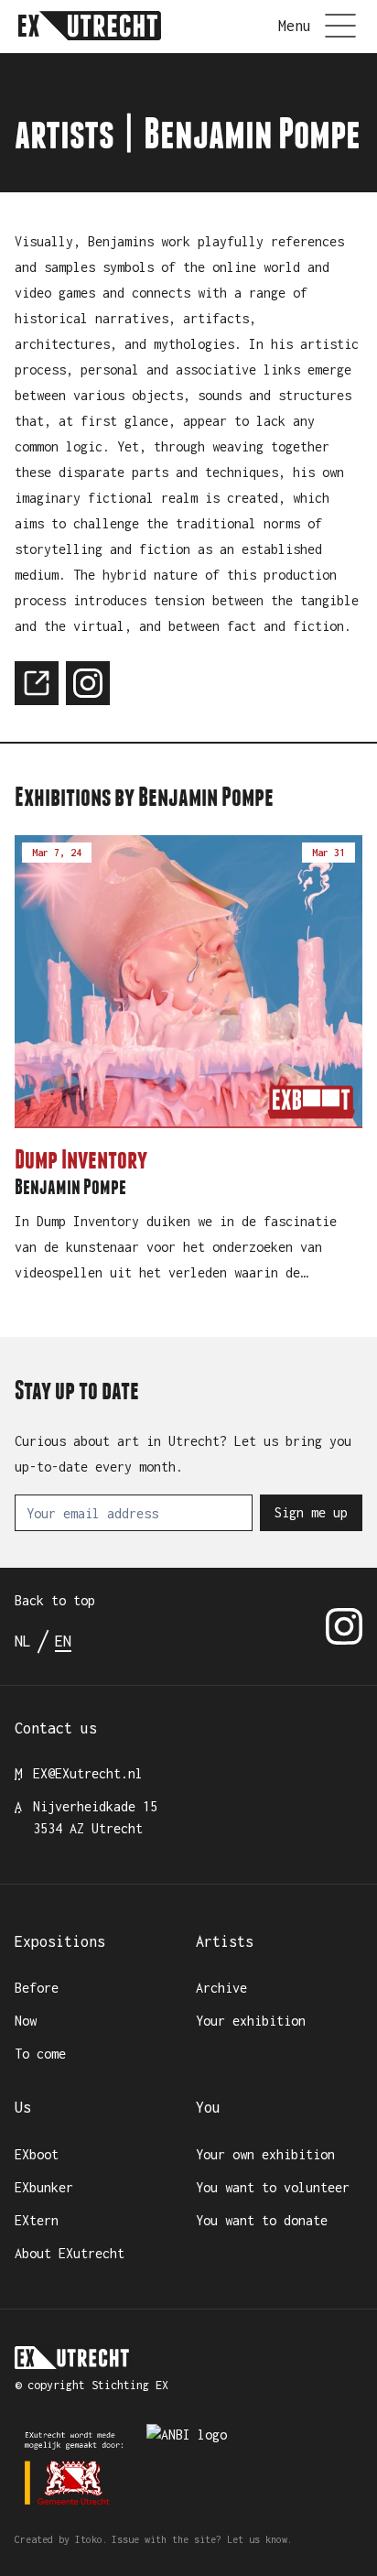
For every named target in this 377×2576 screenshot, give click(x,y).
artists (65, 134)
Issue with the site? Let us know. (202, 2539)
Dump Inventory (81, 1159)
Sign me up (311, 1512)
